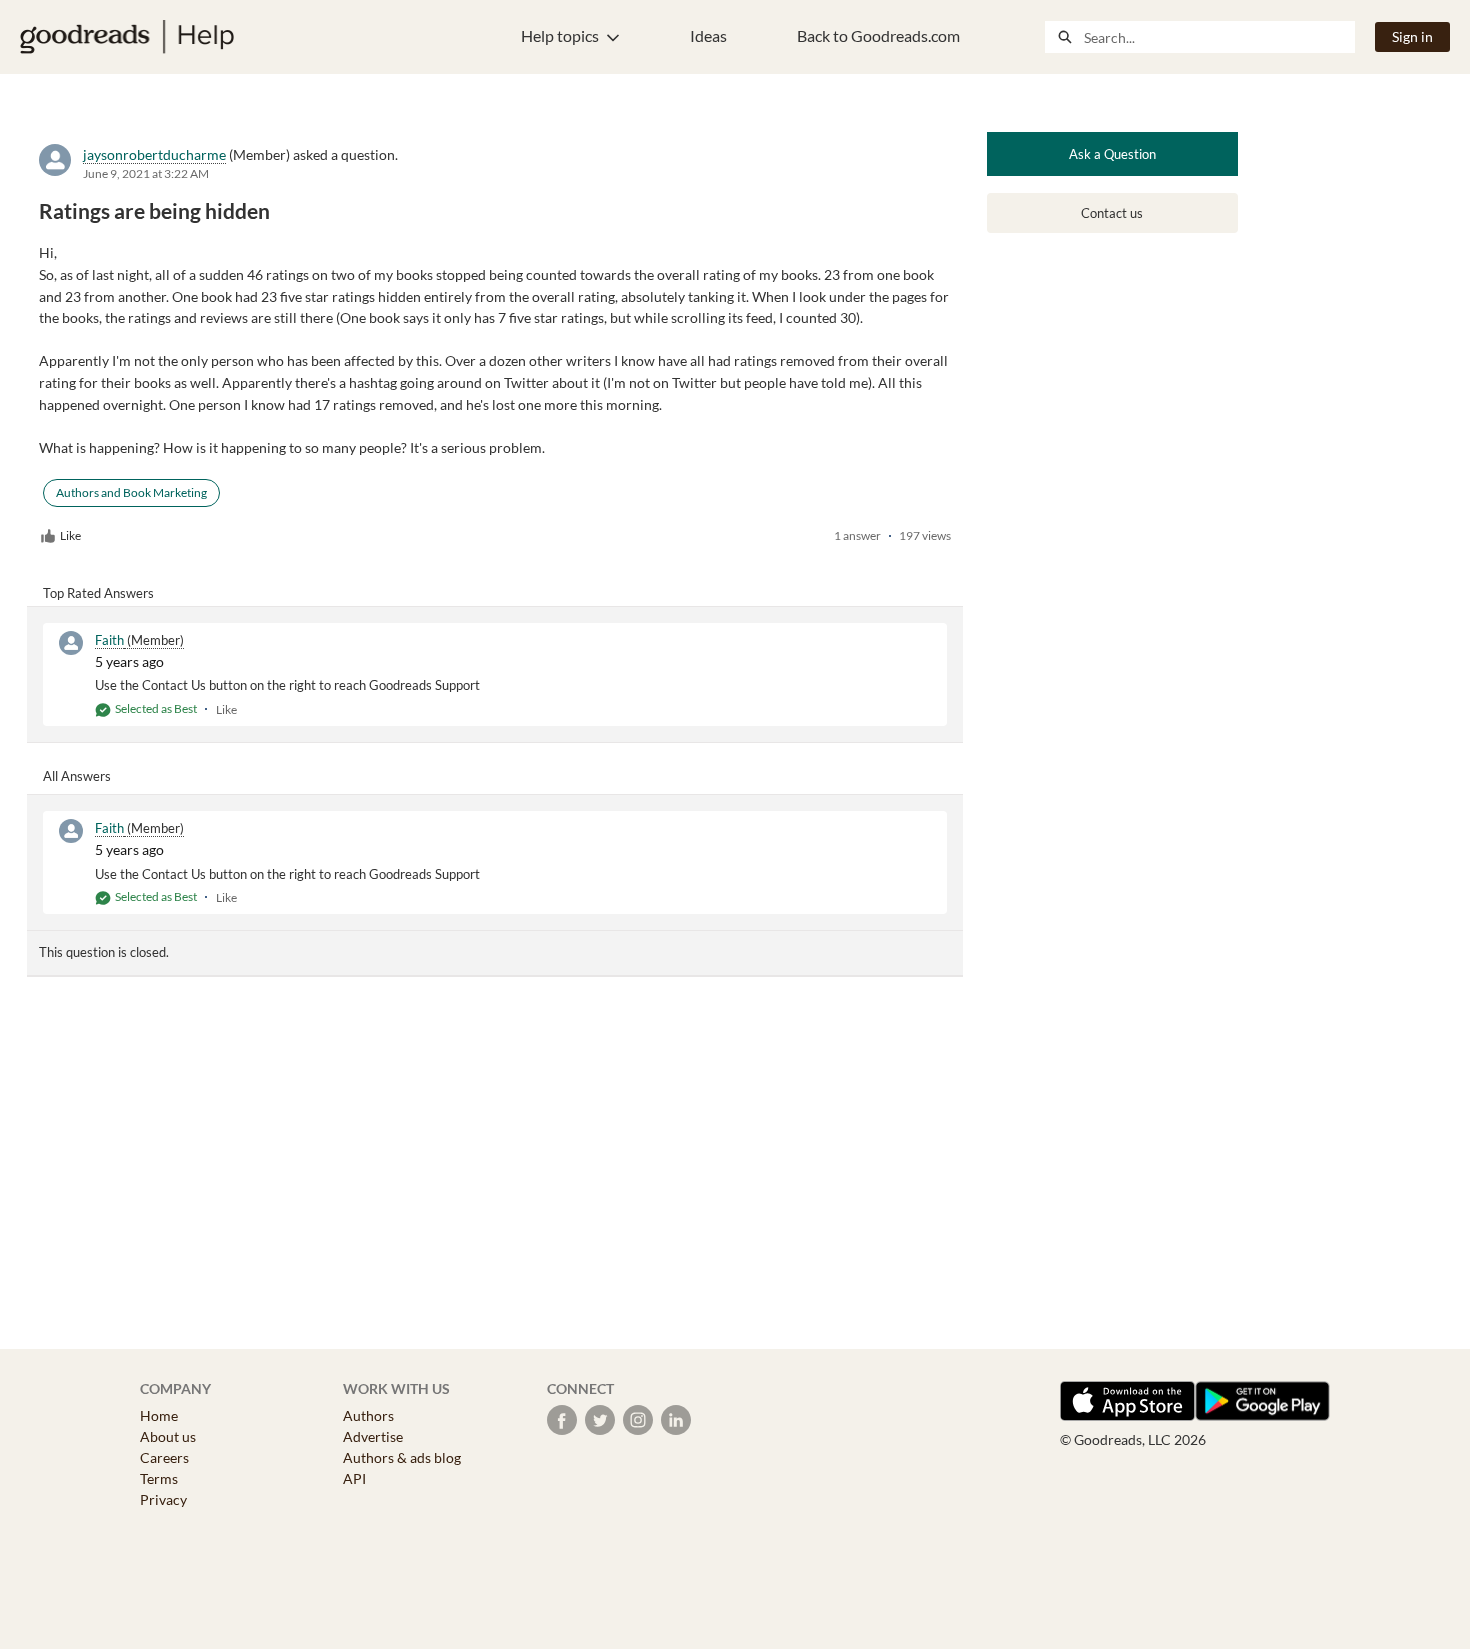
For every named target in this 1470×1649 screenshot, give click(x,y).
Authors (368, 1415)
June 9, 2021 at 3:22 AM (146, 173)
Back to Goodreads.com (878, 35)
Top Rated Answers (98, 593)
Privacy (163, 1499)
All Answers (77, 776)
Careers (164, 1457)
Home (159, 1415)
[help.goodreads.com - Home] (127, 37)
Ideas (708, 35)
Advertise (373, 1436)
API (354, 1478)
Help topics (560, 35)
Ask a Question (1112, 154)
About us (168, 1436)
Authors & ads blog (402, 1457)
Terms (159, 1478)
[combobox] (1219, 37)
